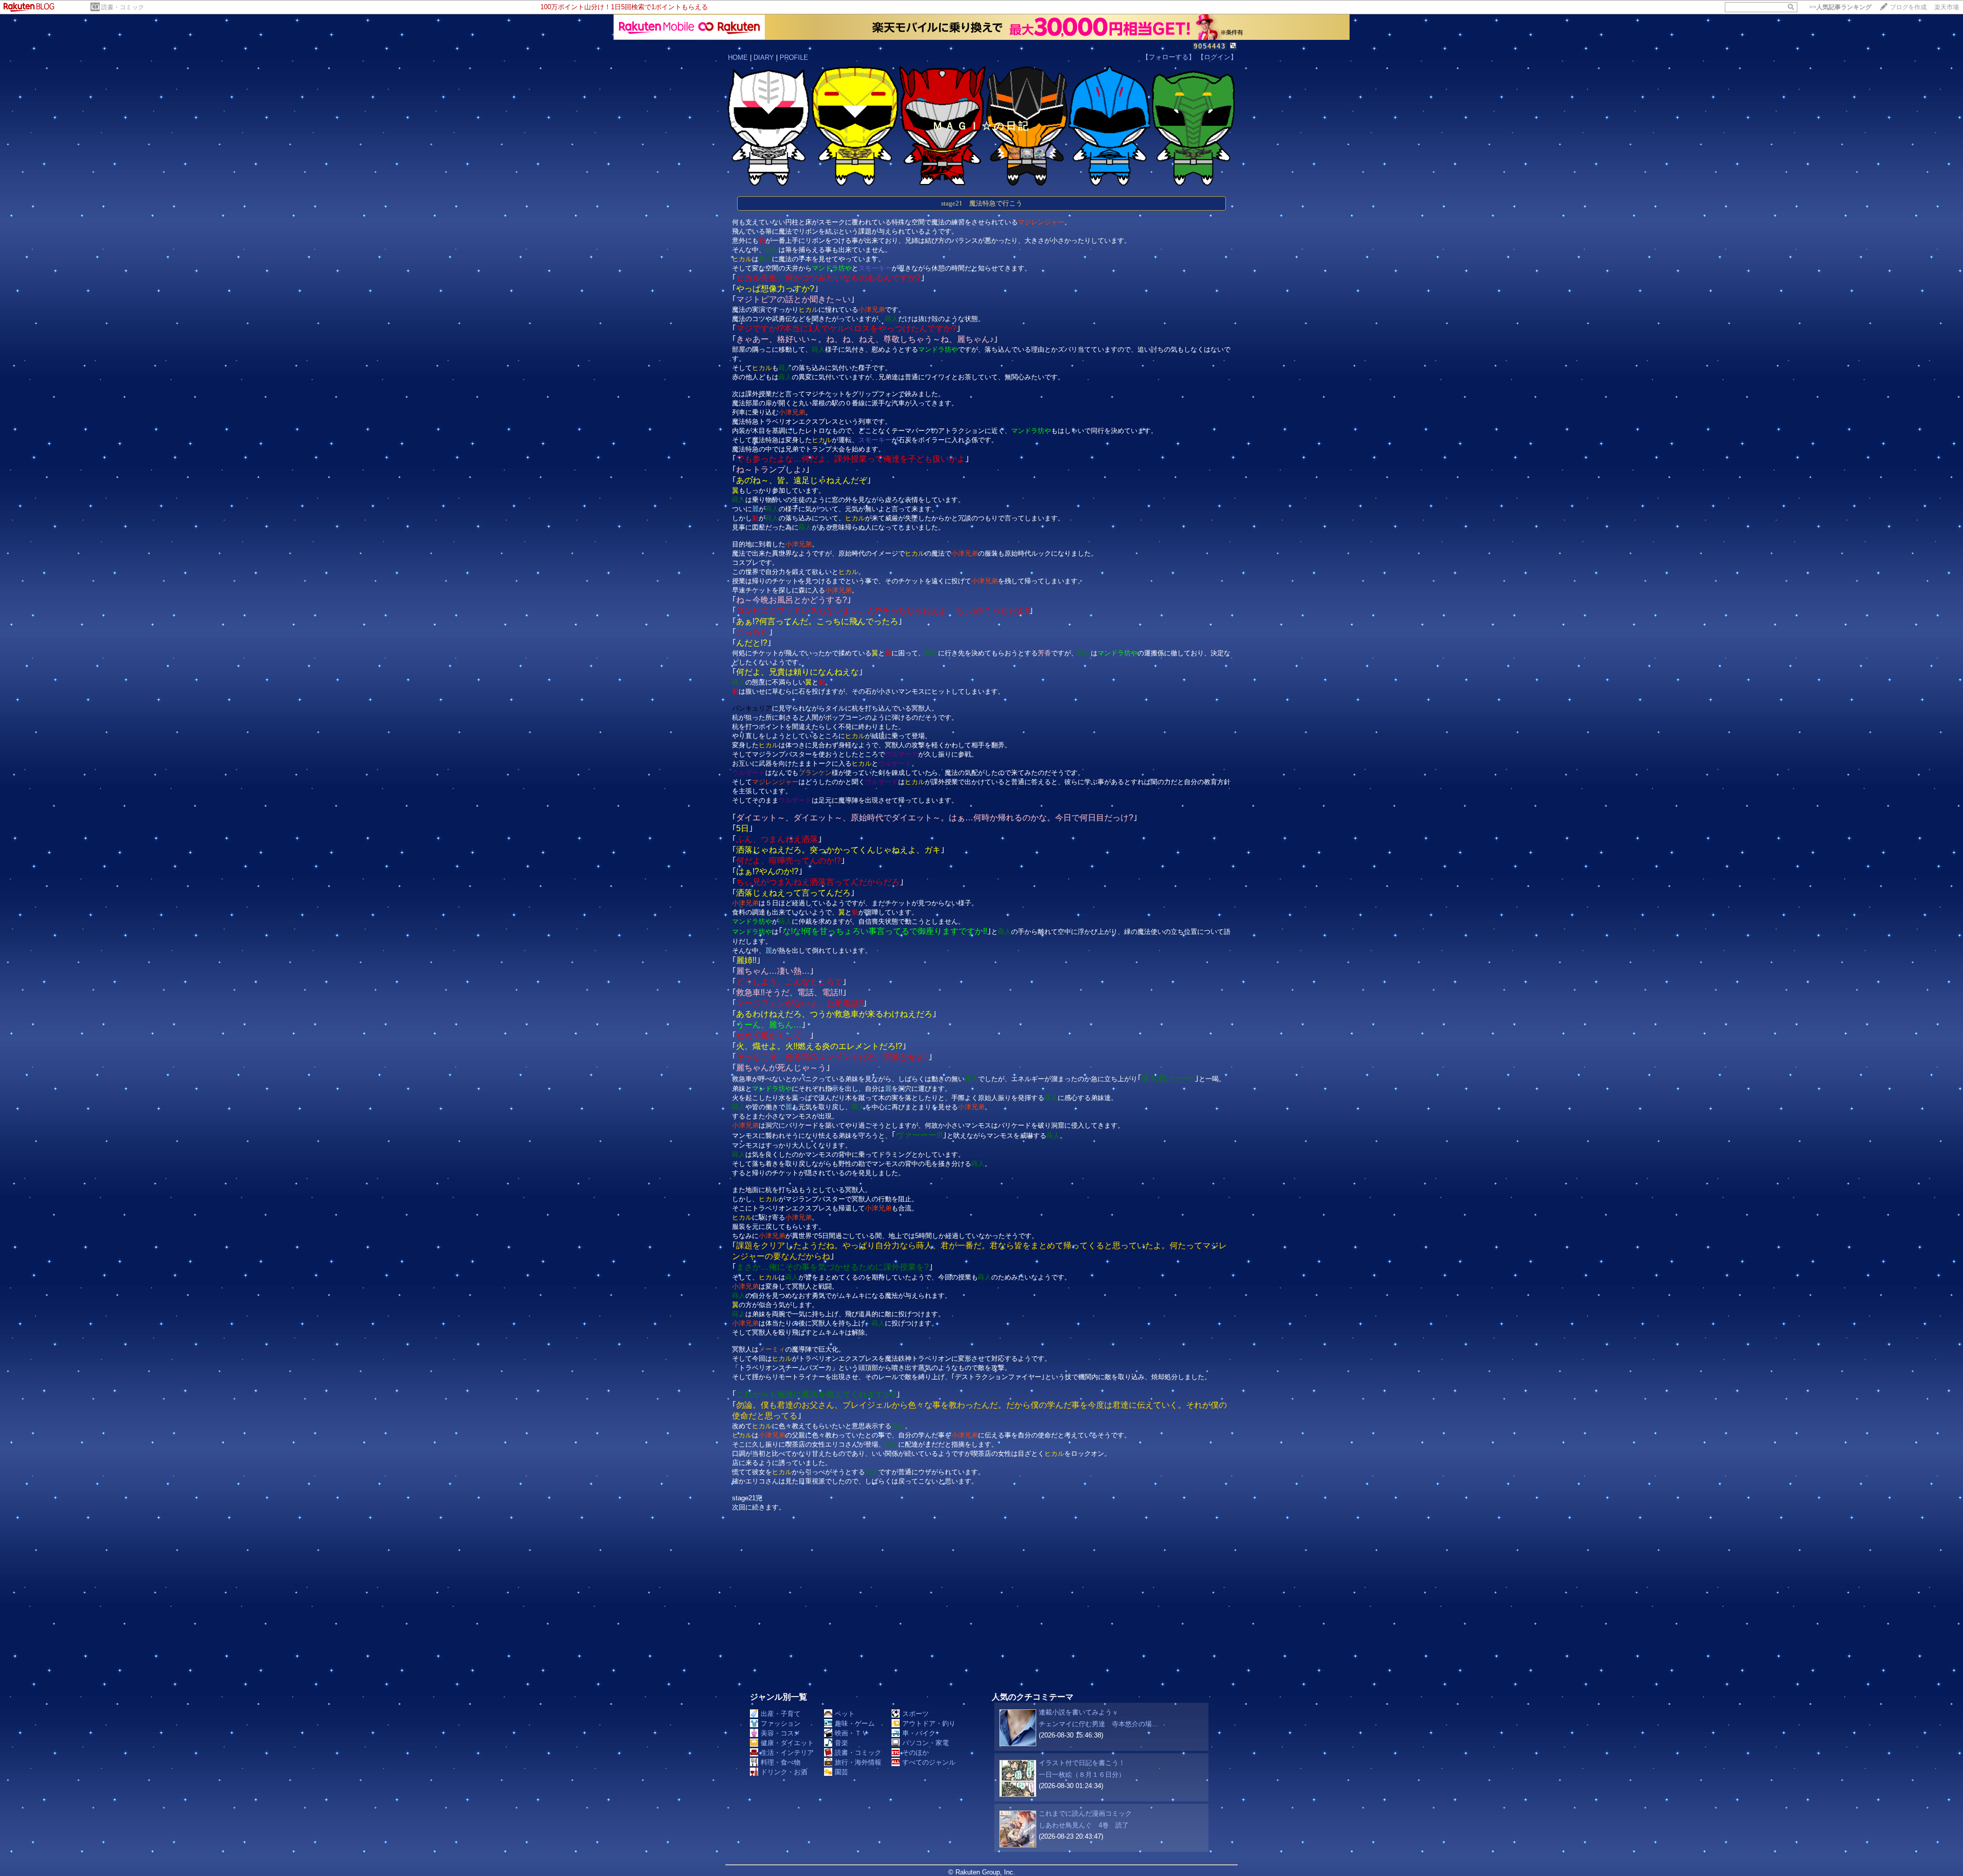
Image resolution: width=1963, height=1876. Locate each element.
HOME (738, 58)
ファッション (781, 1723)
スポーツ (916, 1714)
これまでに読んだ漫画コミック (1085, 1813)
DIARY (764, 58)
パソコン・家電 (926, 1743)
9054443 (1210, 46)
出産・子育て (781, 1714)
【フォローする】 (1169, 57)
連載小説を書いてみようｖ (1079, 1712)
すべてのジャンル (929, 1762)
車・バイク (919, 1733)
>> (1840, 7)
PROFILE (794, 58)
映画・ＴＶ (851, 1733)
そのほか (916, 1753)
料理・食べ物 (781, 1762)
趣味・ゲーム (855, 1723)
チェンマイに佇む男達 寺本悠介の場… (1099, 1724)
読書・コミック (123, 7)
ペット (845, 1714)
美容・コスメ (781, 1733)
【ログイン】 (1217, 57)
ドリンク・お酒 (784, 1772)
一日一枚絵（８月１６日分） (1082, 1775)
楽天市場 (1947, 7)
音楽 (841, 1743)
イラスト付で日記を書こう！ (1082, 1763)
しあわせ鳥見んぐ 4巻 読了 (1084, 1825)
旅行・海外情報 (858, 1762)
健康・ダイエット (787, 1743)
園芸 (841, 1772)
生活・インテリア (787, 1753)
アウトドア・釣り (929, 1723)
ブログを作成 (1908, 7)
